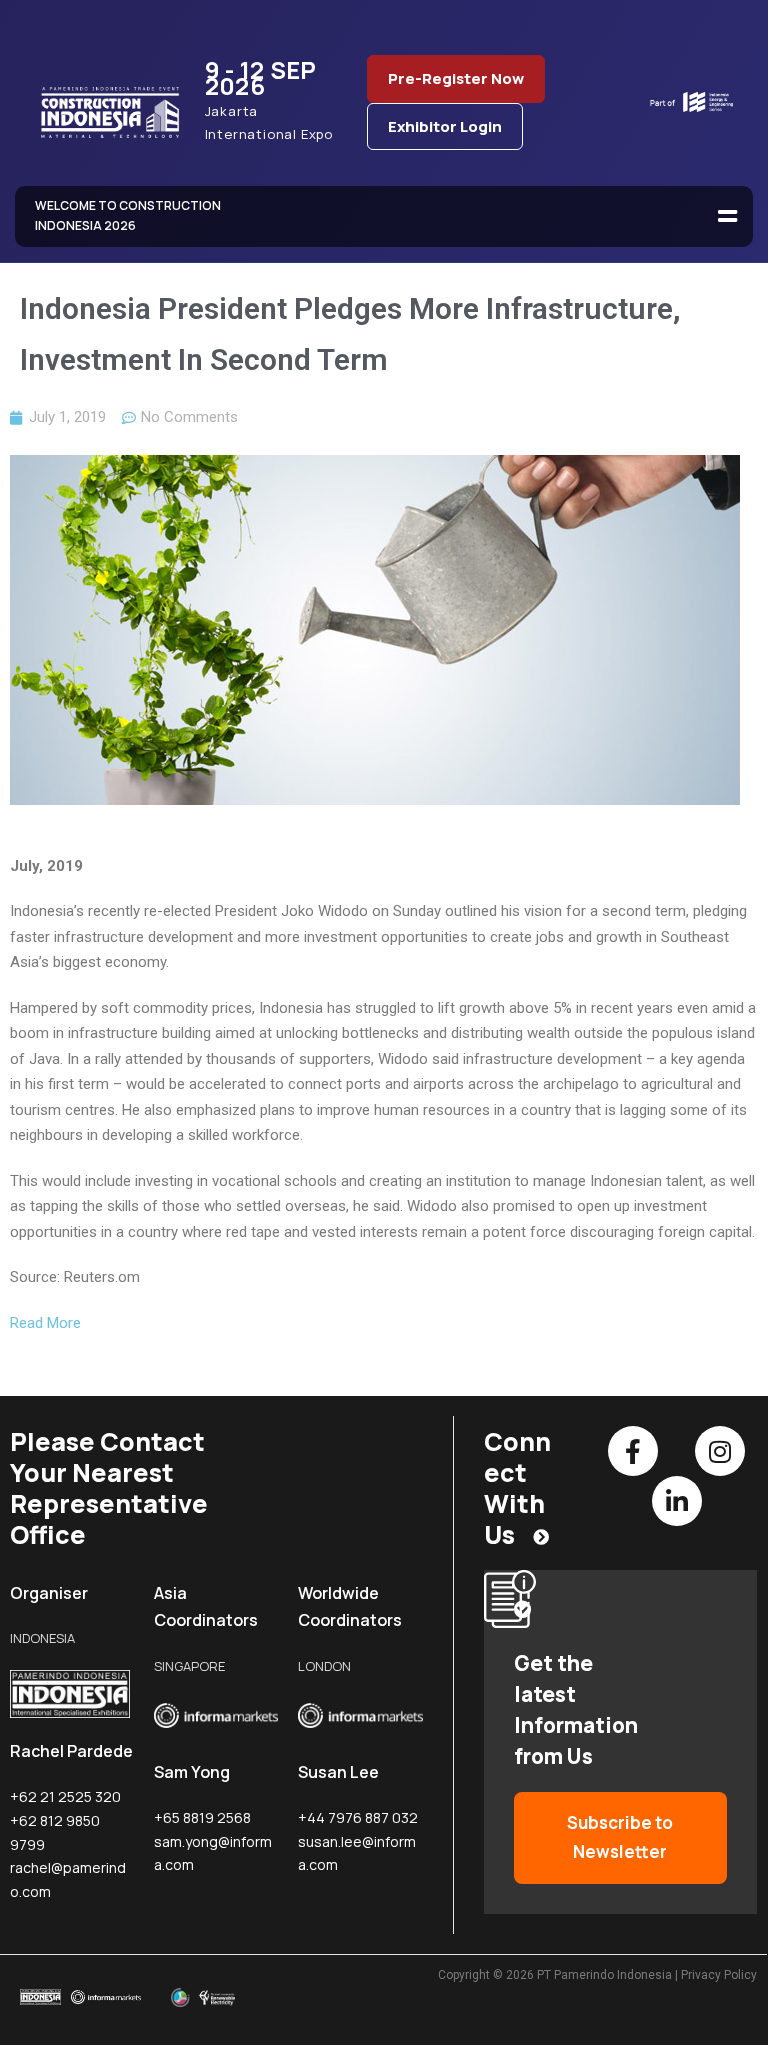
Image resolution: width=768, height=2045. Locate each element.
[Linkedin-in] (677, 1501)
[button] (728, 216)
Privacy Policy (719, 1975)
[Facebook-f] (633, 1451)
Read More (45, 1323)
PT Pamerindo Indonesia (604, 1975)
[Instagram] (720, 1451)
